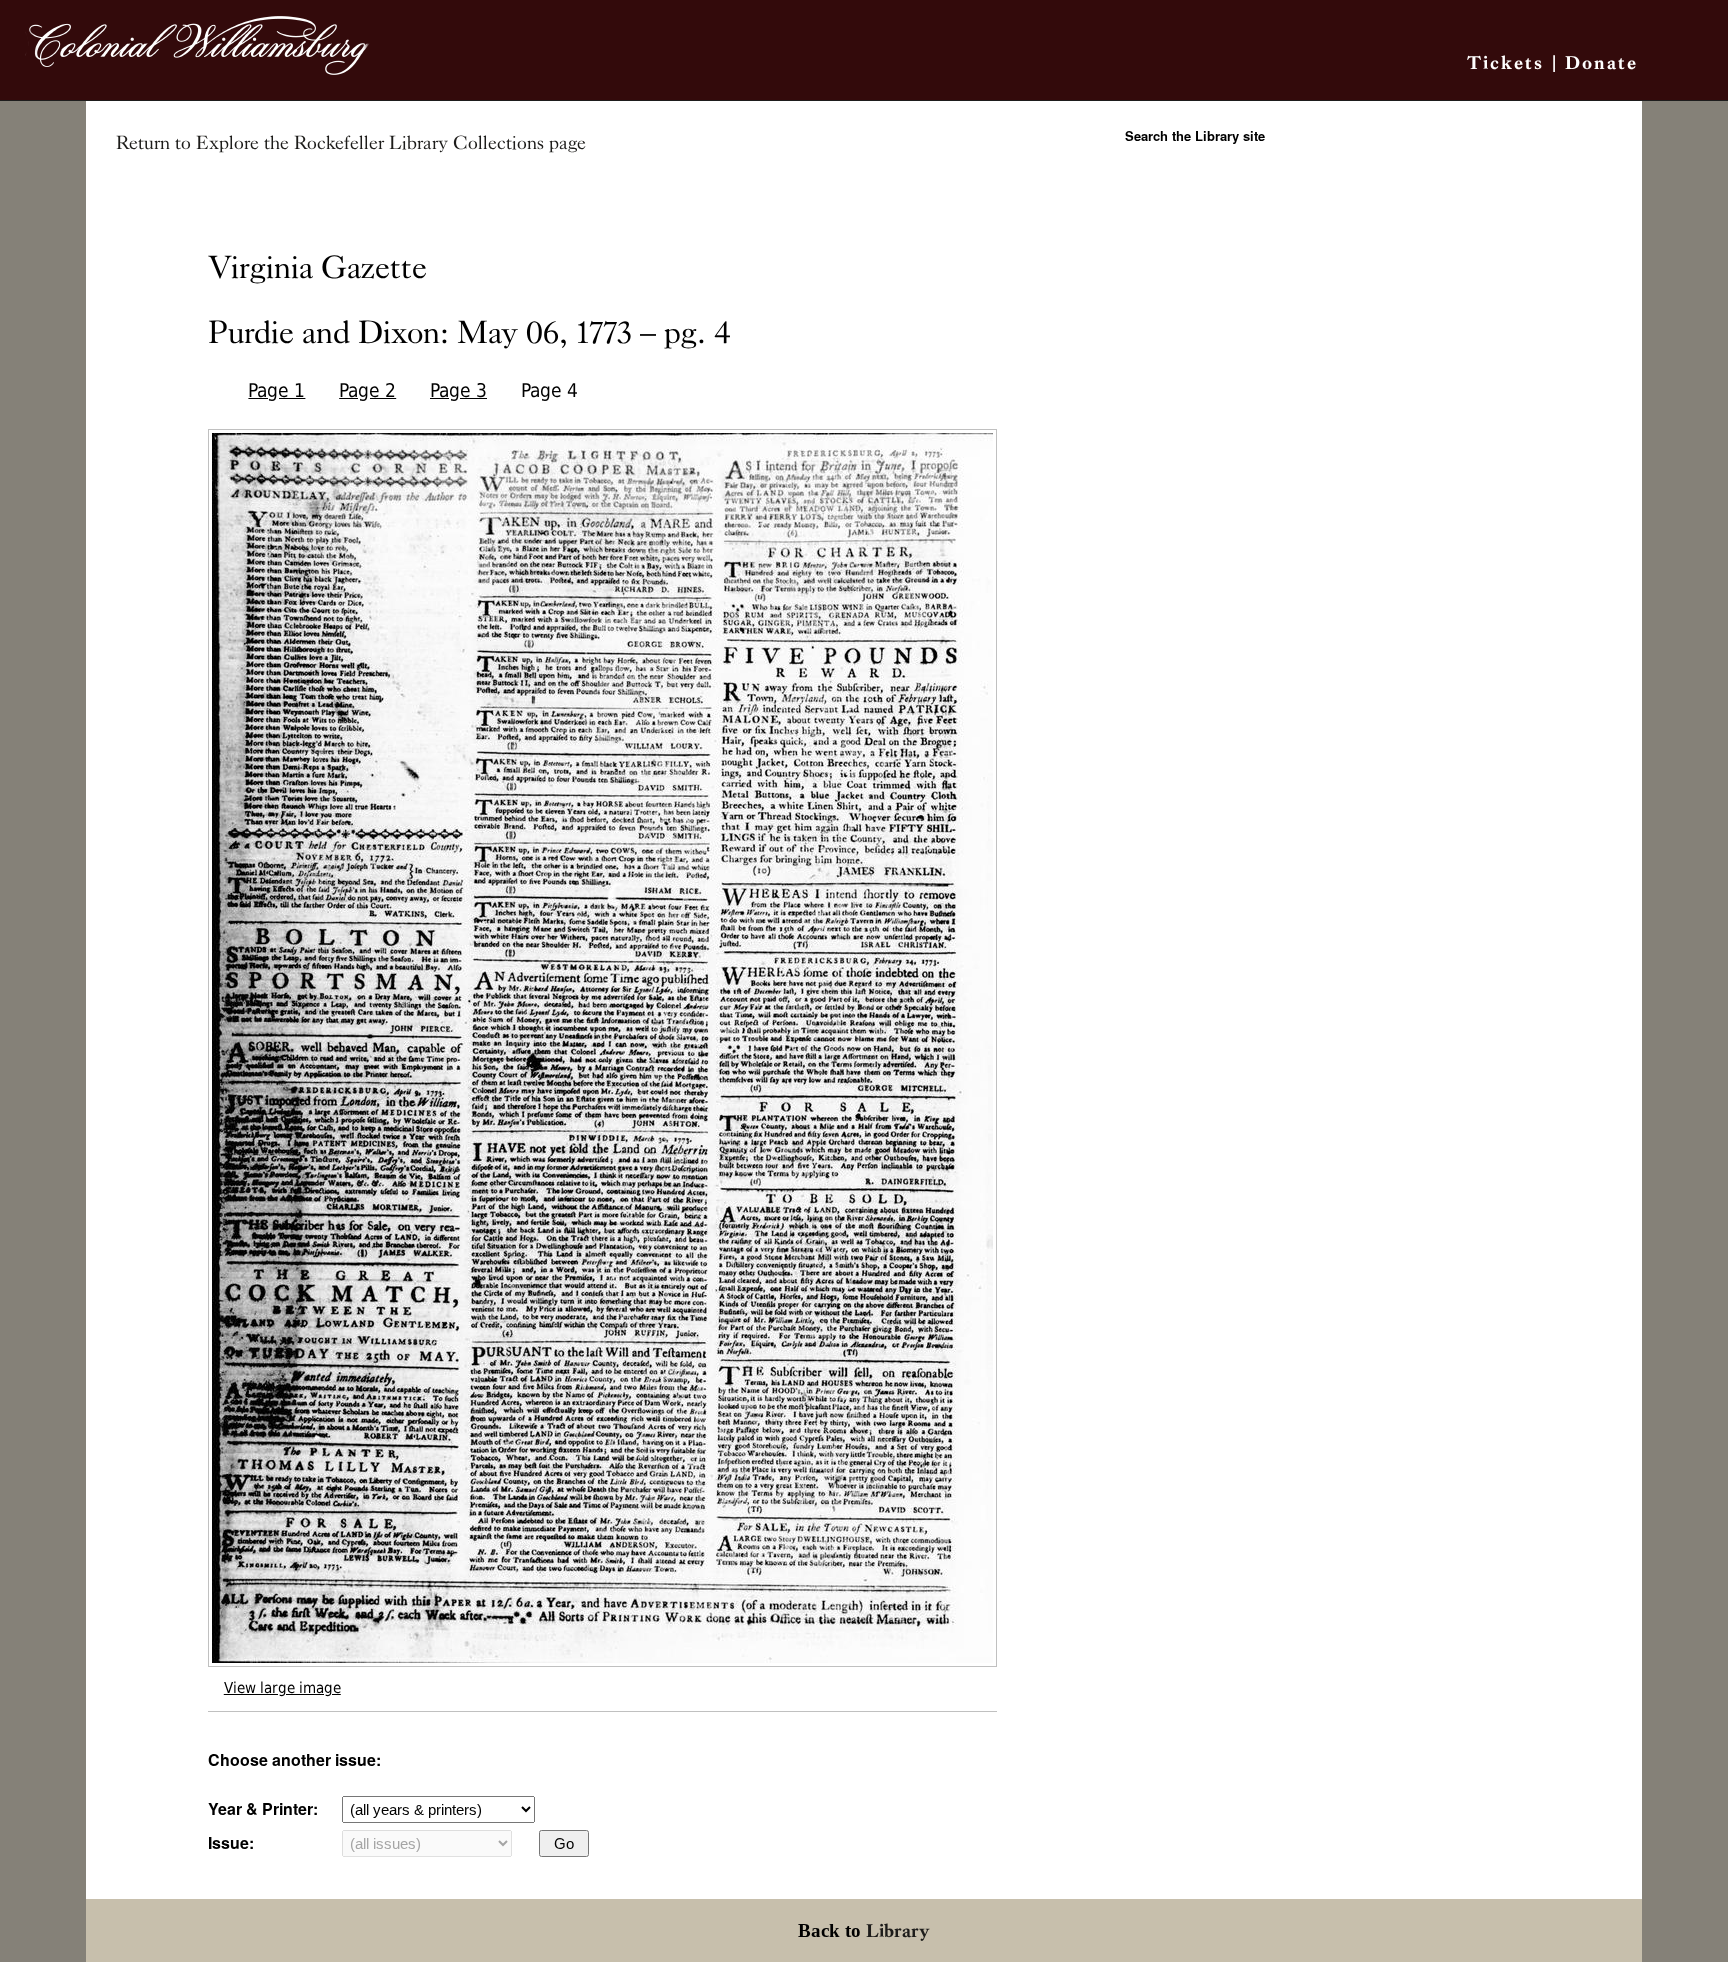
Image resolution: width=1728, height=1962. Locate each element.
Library (898, 1930)
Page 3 (458, 390)
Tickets (1505, 62)
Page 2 (367, 390)
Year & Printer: (263, 1808)
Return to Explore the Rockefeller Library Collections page (351, 143)
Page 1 (276, 390)
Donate (1601, 62)
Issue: (231, 1842)
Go (564, 1843)
